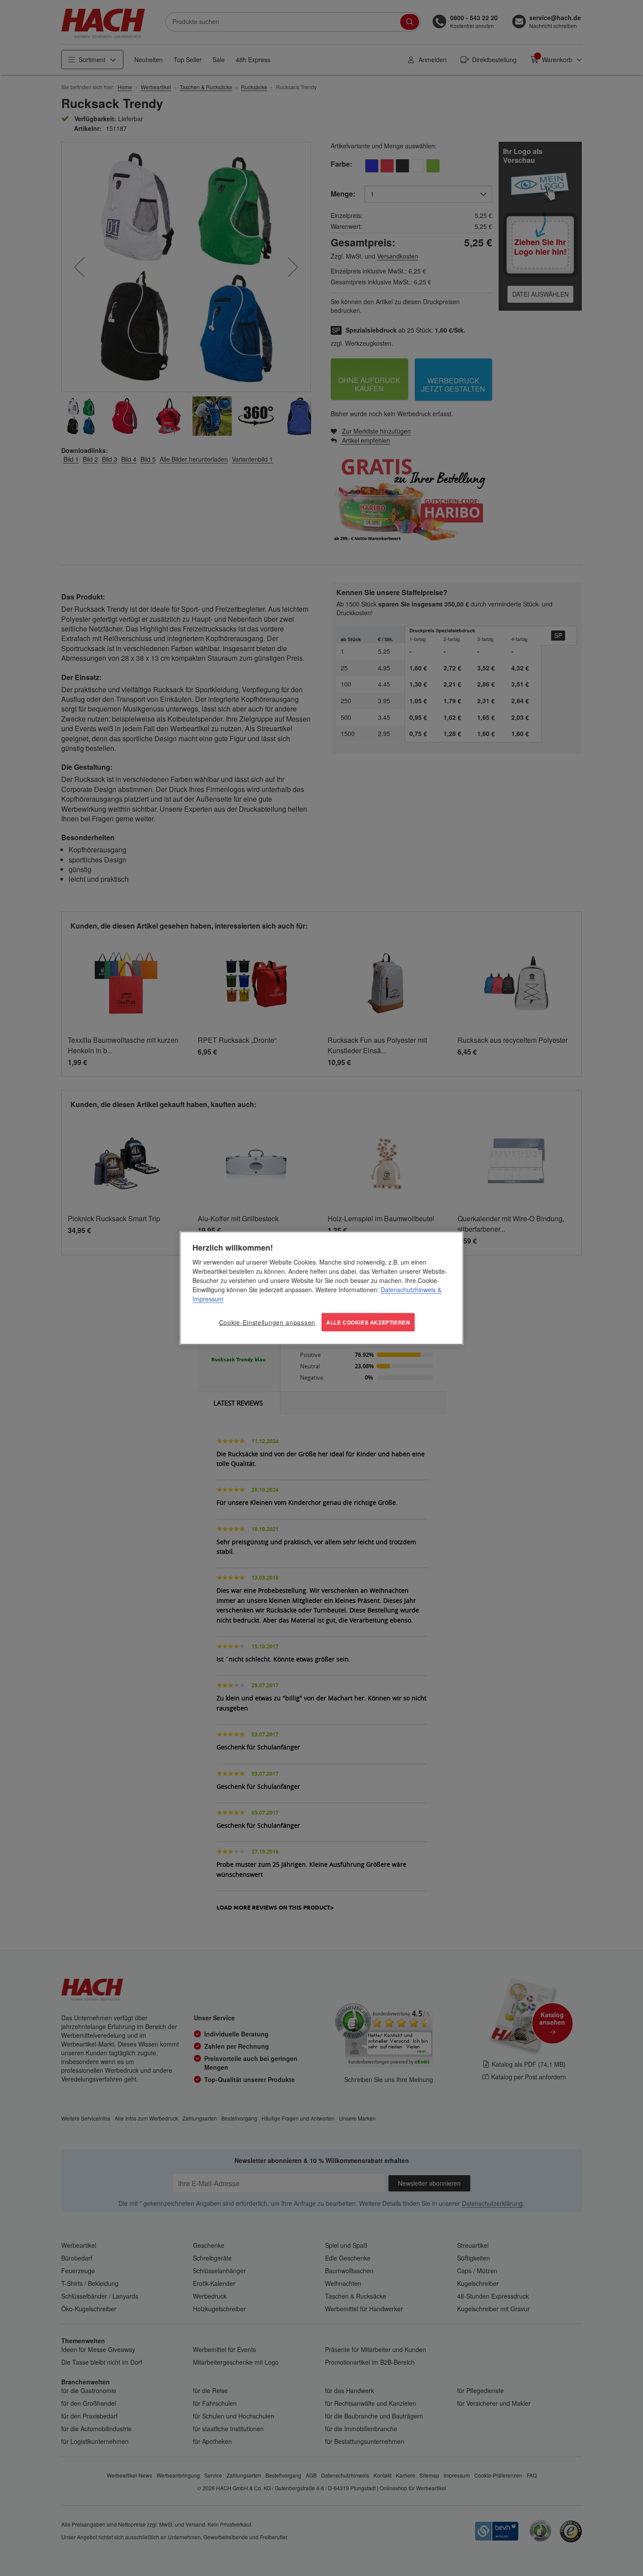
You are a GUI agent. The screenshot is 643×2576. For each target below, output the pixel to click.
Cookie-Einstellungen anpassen (267, 1322)
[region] (321, 1288)
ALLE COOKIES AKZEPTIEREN (368, 1322)
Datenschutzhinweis (408, 1289)
